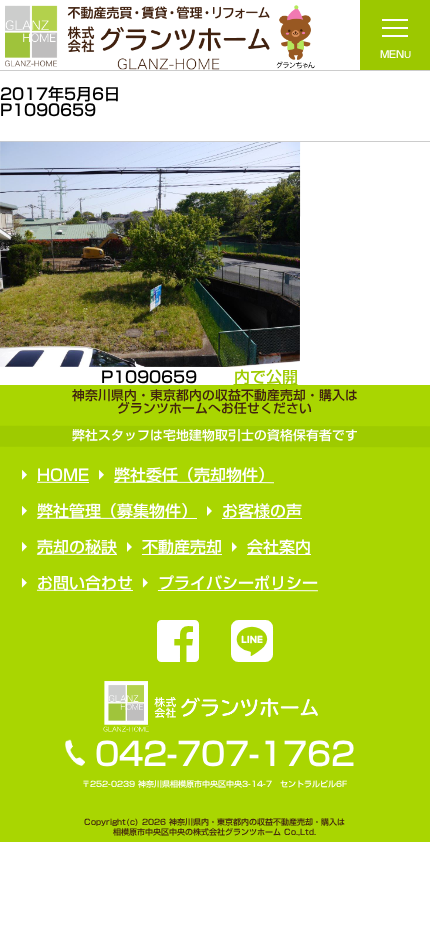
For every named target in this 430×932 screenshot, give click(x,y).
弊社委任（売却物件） (194, 475)
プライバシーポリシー (237, 583)
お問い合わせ (84, 583)
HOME (63, 475)
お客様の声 (262, 511)
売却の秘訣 (76, 547)
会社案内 (278, 547)
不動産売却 (181, 547)
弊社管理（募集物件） (117, 511)
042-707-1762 (225, 754)
